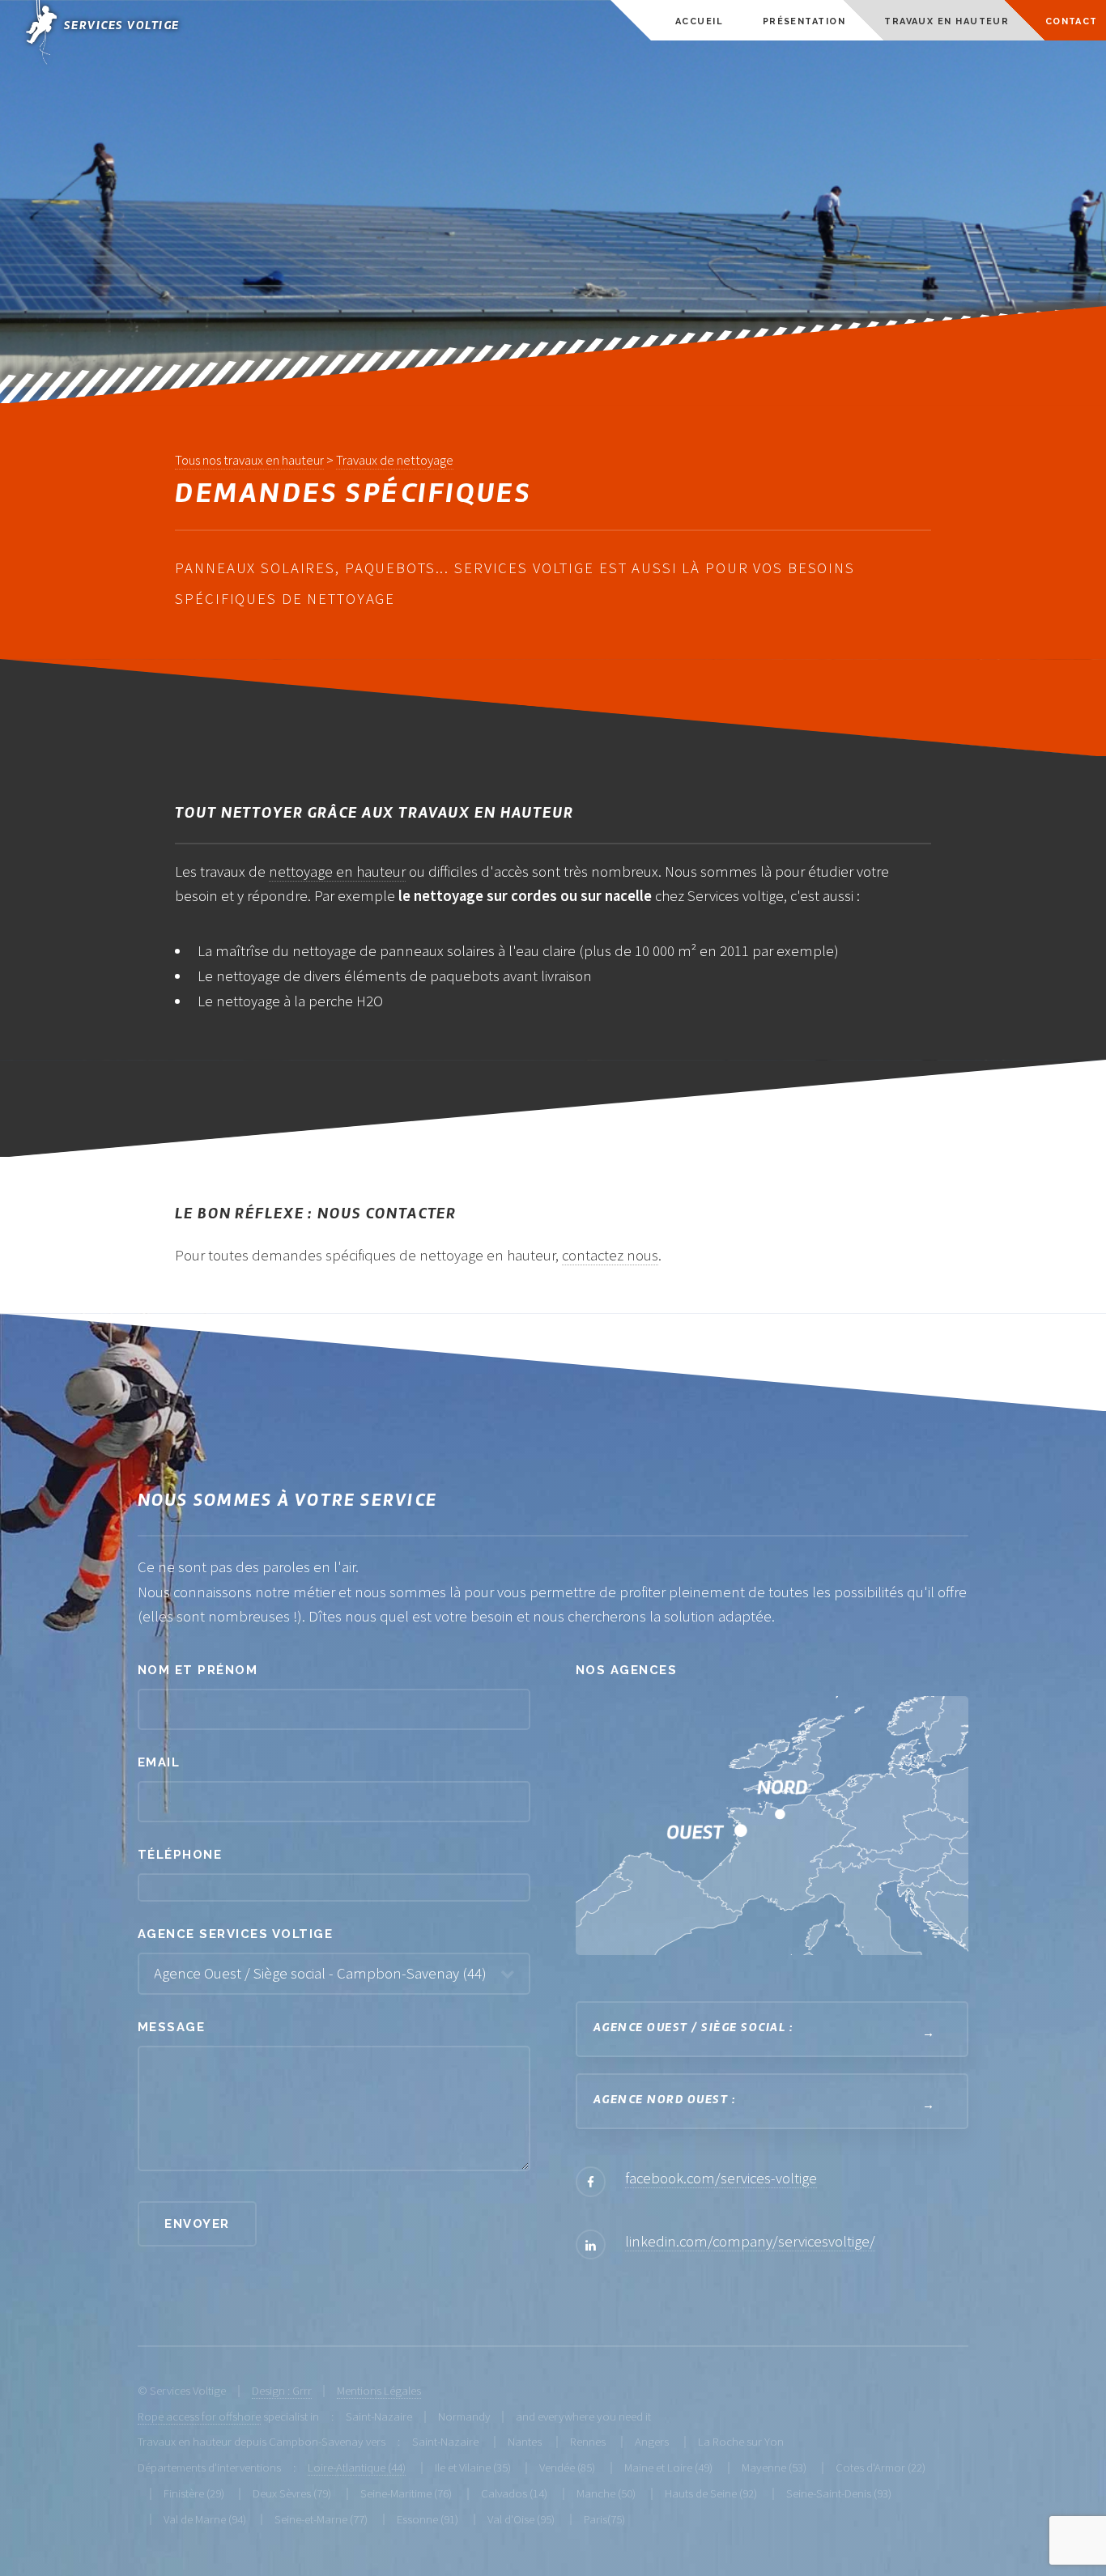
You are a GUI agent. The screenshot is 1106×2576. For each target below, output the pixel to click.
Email (159, 1762)
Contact (1072, 21)
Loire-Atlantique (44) (357, 2467)
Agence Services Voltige (235, 1934)
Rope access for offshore (199, 2416)
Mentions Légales (379, 2390)
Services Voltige (122, 26)
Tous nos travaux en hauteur (249, 460)
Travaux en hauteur (946, 21)
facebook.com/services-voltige (721, 2178)
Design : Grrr (282, 2390)
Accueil (699, 21)
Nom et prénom (198, 1670)
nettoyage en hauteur (337, 871)
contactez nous (610, 1255)
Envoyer (197, 2223)
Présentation (804, 21)
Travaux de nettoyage (395, 460)
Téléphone (180, 1854)
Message (171, 2027)
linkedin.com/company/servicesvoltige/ (750, 2241)
